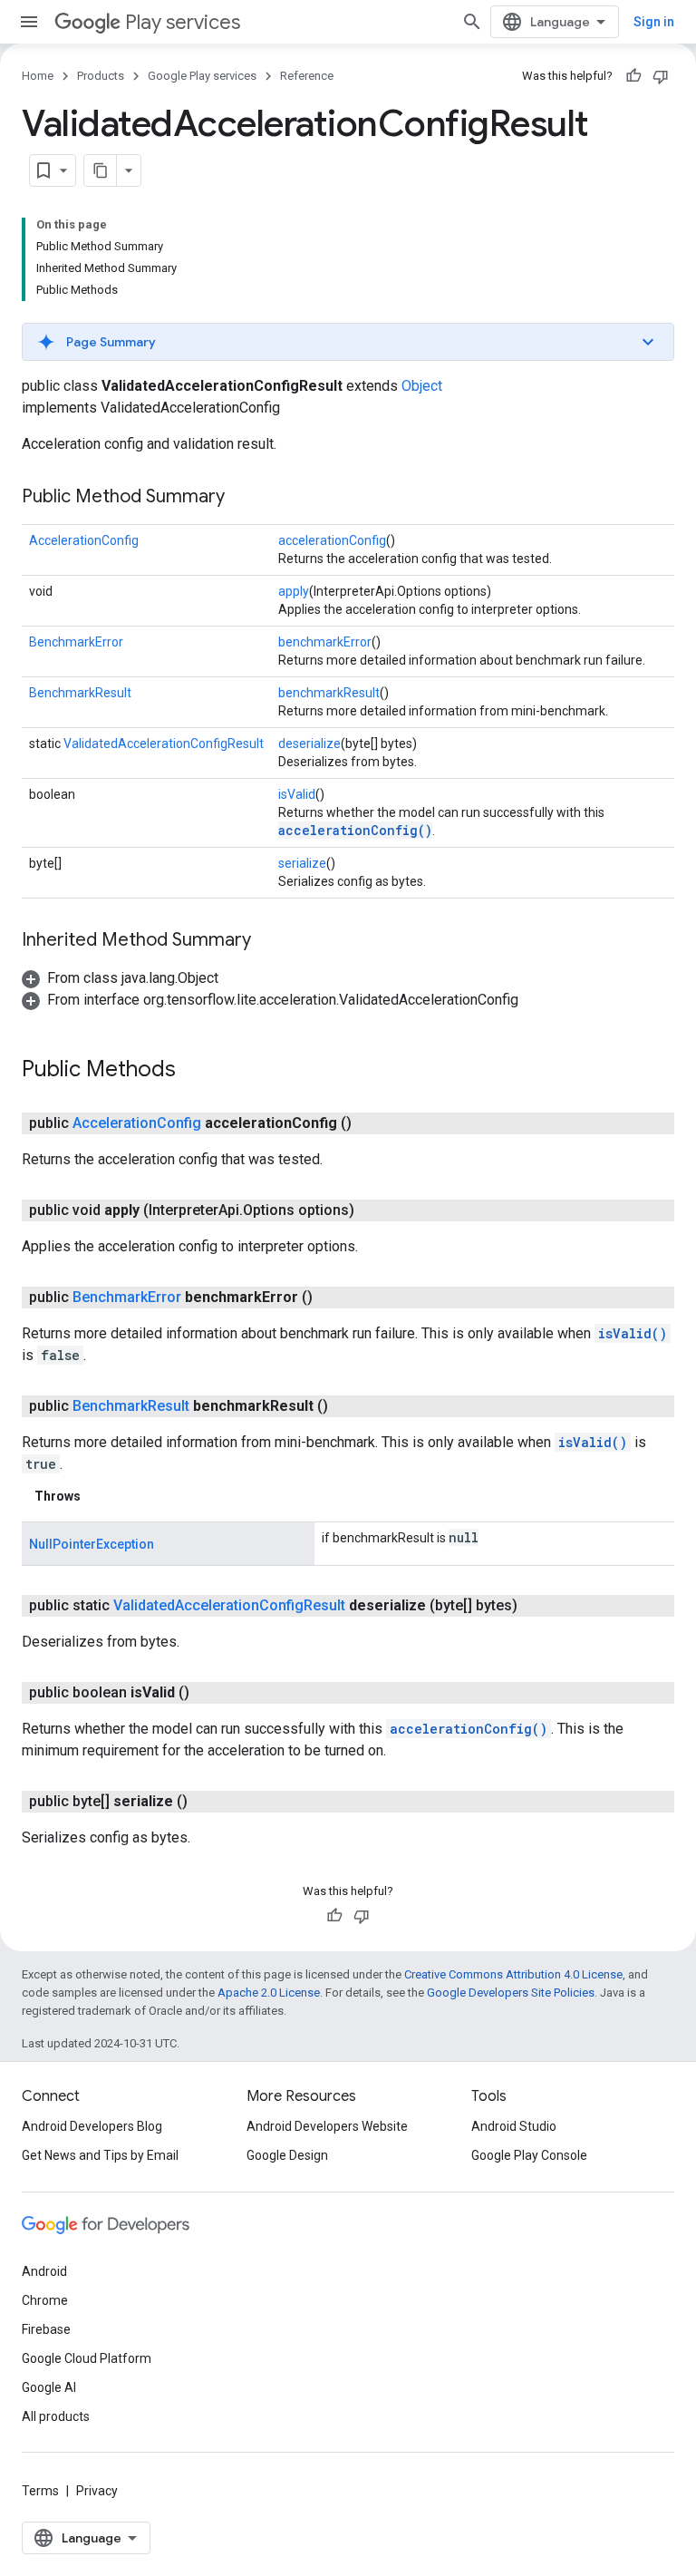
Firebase (46, 2329)
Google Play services (202, 76)
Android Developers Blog (92, 2126)
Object (422, 386)
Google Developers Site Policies (511, 1993)
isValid (297, 794)
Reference (307, 76)
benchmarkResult (329, 693)
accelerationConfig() (355, 830)
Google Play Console (529, 2155)
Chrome (45, 2300)
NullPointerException (92, 1544)
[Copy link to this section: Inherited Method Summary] (269, 941)
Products (101, 76)
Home (38, 76)
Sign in (654, 22)
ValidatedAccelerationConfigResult (164, 744)
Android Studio (514, 2126)
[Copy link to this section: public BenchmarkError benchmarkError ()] (331, 1298)
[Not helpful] (661, 76)
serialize (302, 863)
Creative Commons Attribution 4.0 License (513, 1974)
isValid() (633, 1333)
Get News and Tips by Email (100, 2155)
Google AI (49, 2387)
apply (294, 591)
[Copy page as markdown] (101, 170)
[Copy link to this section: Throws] (99, 1496)
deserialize (309, 744)
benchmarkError (325, 642)
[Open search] (472, 22)
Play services (183, 22)
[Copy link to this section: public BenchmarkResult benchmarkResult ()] (346, 1406)
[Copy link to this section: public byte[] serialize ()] (206, 1802)
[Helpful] (633, 76)
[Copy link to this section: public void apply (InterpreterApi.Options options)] (372, 1210)
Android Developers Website (327, 2126)
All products (56, 2416)
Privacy (97, 2491)
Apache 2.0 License (269, 1993)
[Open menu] (29, 22)
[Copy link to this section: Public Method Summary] (243, 498)
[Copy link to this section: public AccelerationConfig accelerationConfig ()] (370, 1123)
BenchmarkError (76, 642)
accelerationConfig (332, 540)
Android (44, 2271)
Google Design (287, 2155)
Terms (40, 2491)
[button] (348, 342)
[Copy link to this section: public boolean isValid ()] (208, 1693)
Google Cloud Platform (87, 2358)
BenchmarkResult (80, 693)
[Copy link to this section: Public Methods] (194, 1071)
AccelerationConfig (84, 540)
